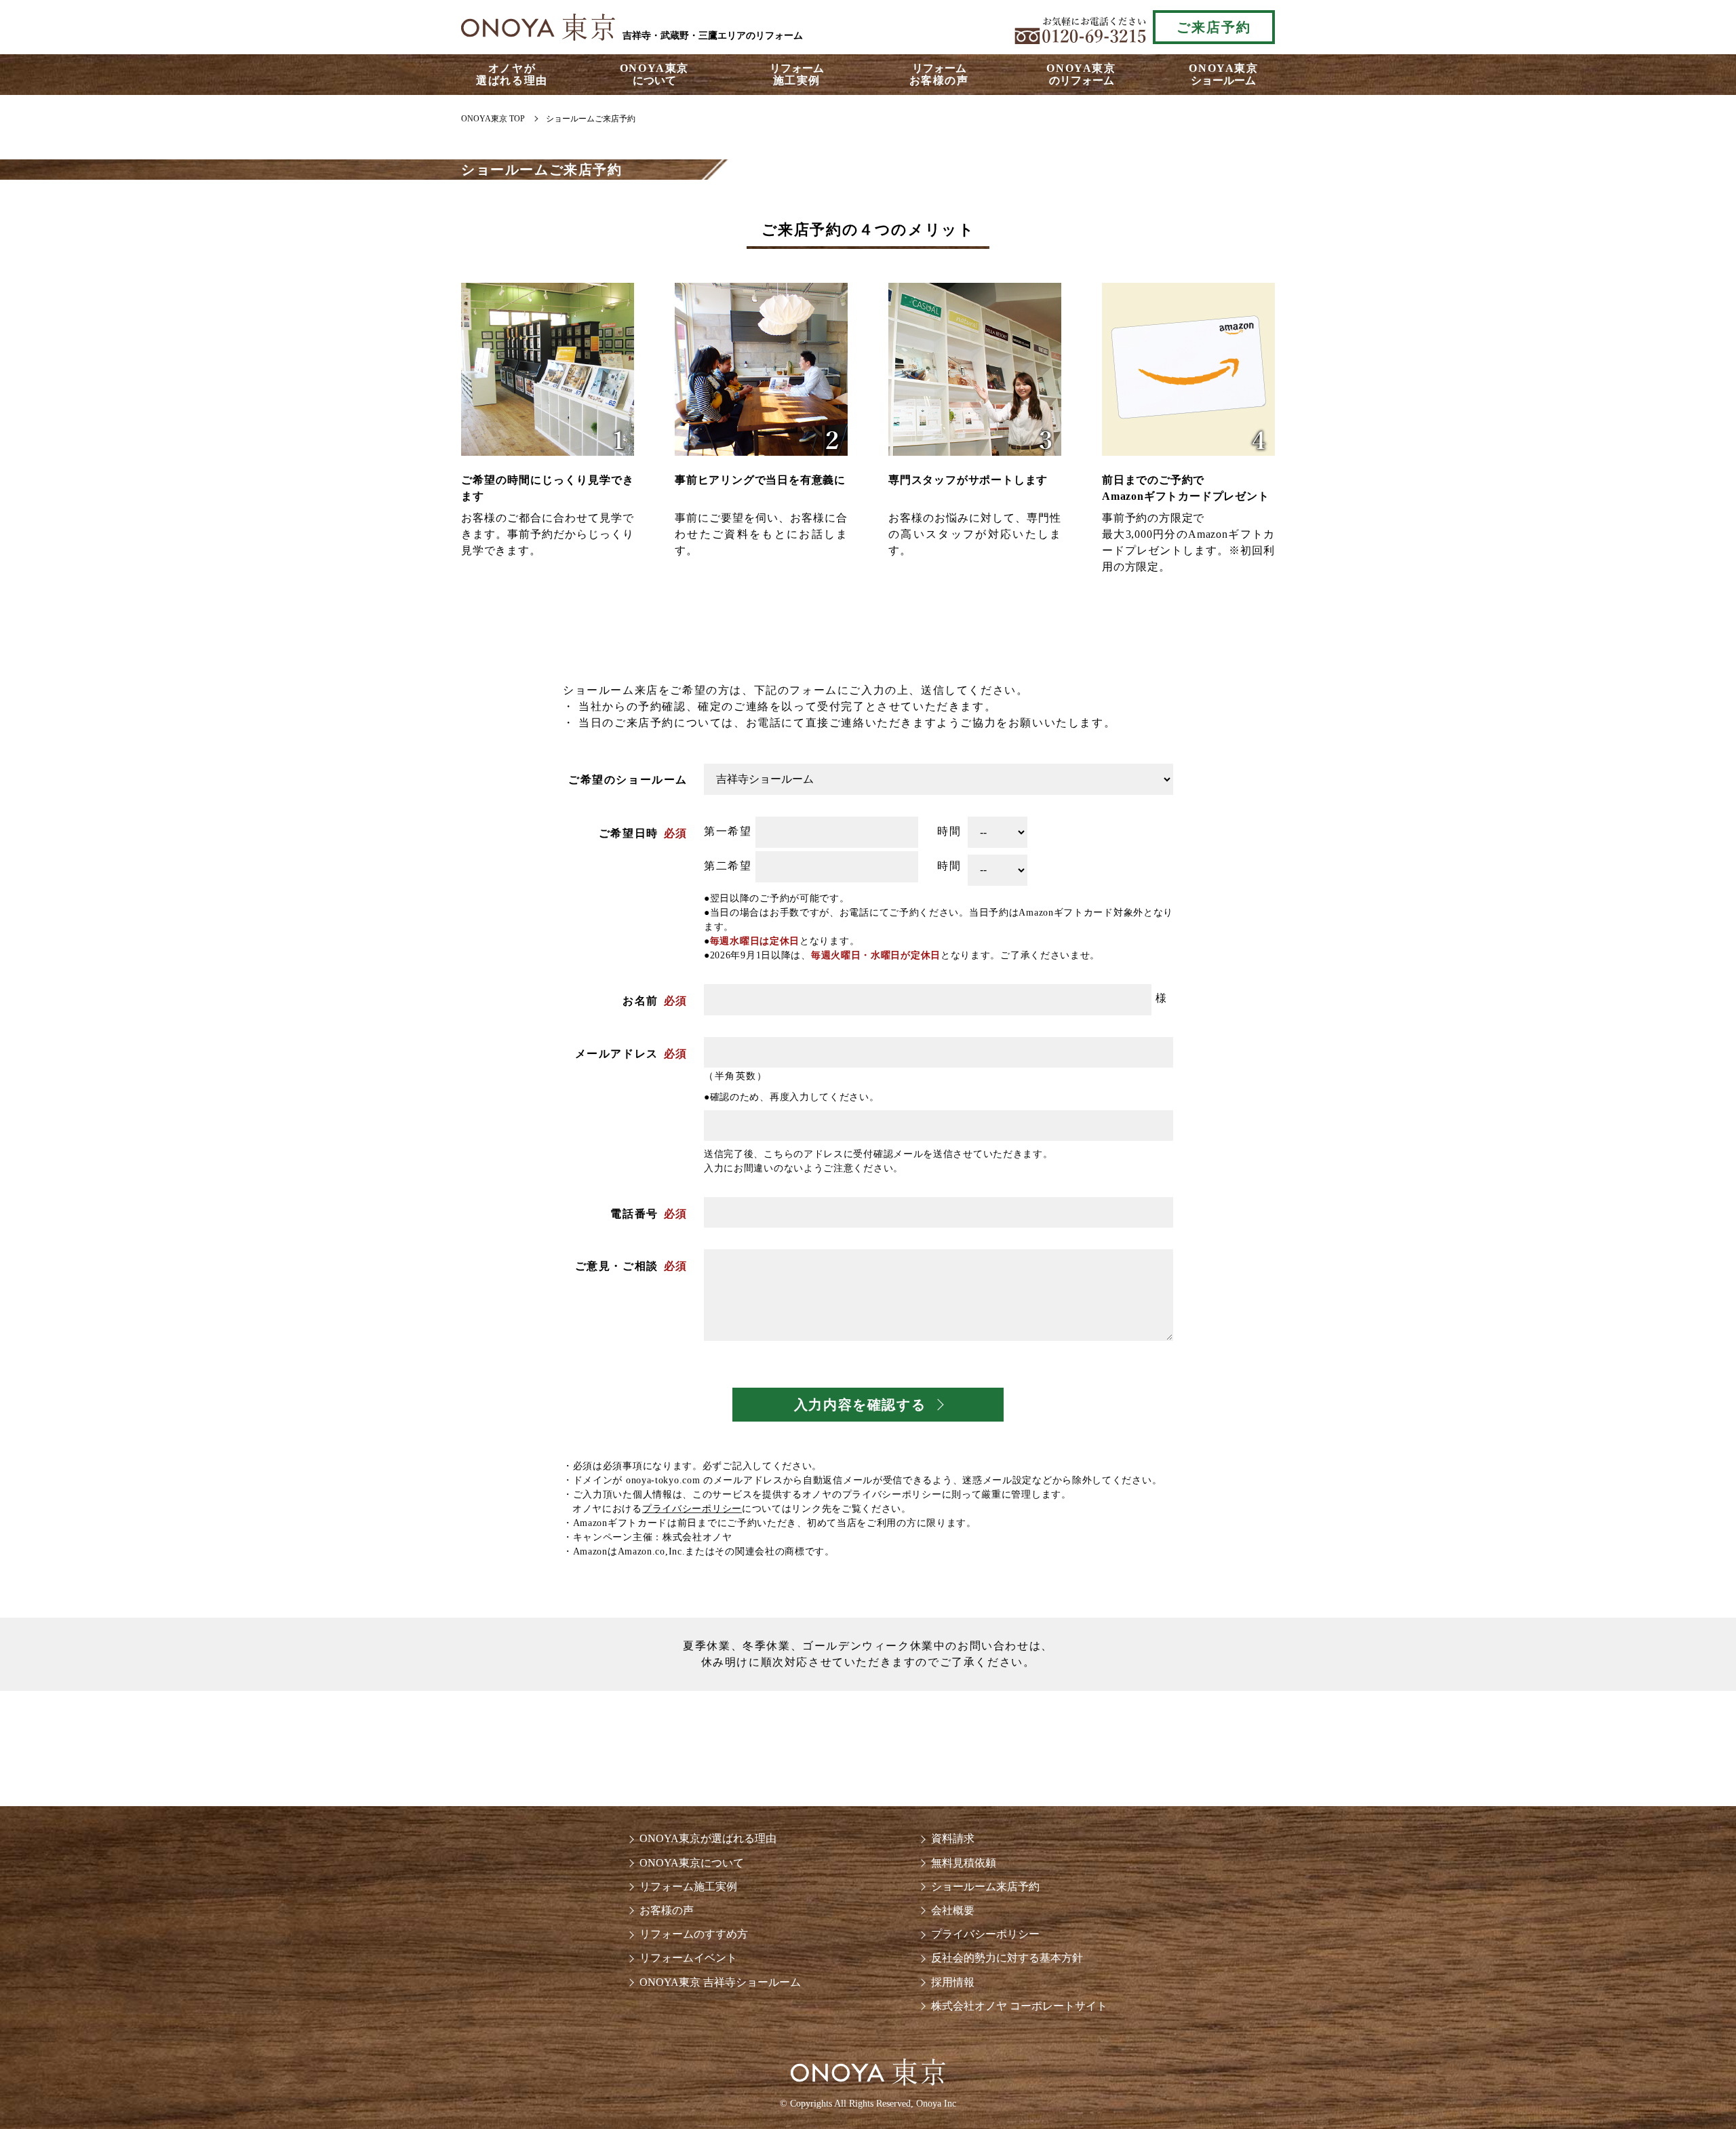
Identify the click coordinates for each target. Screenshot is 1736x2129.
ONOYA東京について (692, 1863)
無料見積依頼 (964, 1863)
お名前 (640, 1001)
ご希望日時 (629, 833)
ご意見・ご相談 (617, 1266)
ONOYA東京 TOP (493, 119)
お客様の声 (667, 1910)
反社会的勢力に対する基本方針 (1007, 1958)
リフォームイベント (688, 1958)
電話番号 (634, 1214)
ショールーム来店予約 (985, 1887)
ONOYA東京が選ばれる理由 (708, 1838)
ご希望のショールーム (628, 780)
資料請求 (953, 1838)
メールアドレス (617, 1054)
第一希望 (728, 831)
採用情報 (953, 1982)
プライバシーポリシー (692, 1509)
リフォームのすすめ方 (694, 1934)
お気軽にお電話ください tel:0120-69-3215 (1080, 27)
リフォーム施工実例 (688, 1887)
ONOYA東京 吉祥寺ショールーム (720, 1982)
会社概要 (953, 1910)
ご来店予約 (1214, 27)
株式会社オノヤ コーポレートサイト (1019, 2006)
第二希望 (728, 866)
